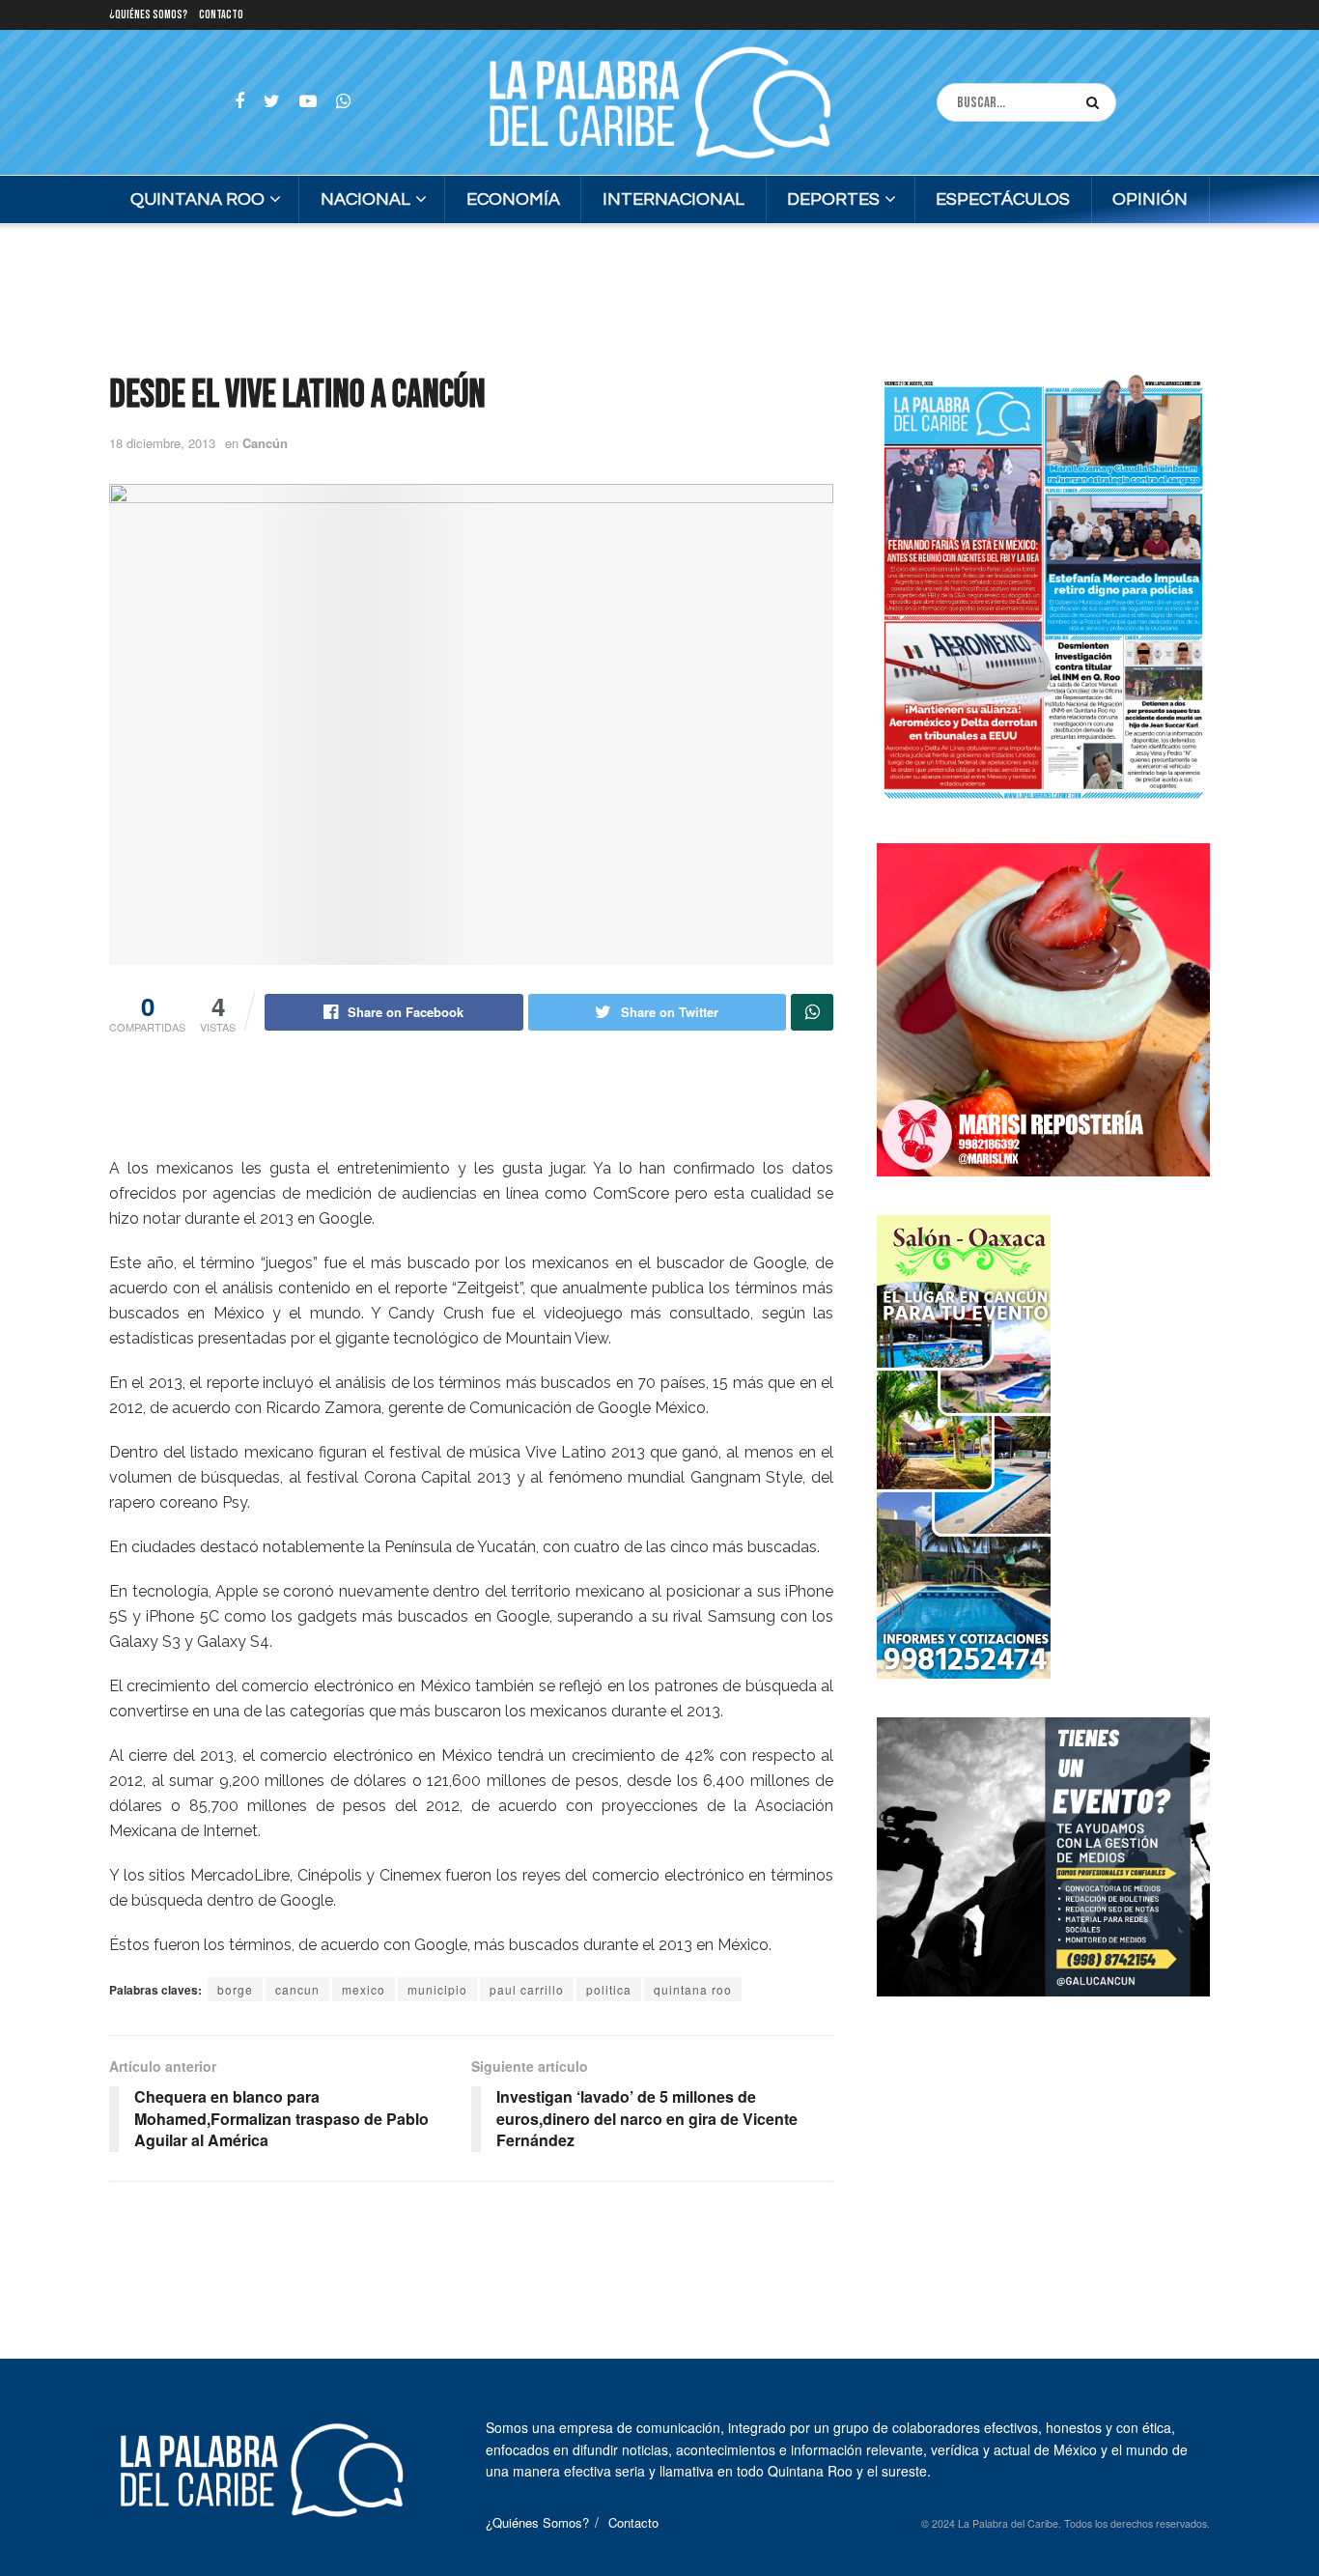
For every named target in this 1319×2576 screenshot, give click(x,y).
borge (235, 1989)
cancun (297, 1989)
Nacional (365, 199)
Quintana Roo (197, 199)
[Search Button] (1096, 102)
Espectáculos (1003, 199)
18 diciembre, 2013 (162, 443)
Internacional (674, 199)
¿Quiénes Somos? (148, 15)
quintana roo (693, 1989)
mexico (364, 1989)
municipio (437, 1989)
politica (609, 1989)
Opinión (1150, 199)
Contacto (221, 15)
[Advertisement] (659, 296)
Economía (513, 199)
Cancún (265, 443)
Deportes (833, 199)
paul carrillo (527, 1989)
